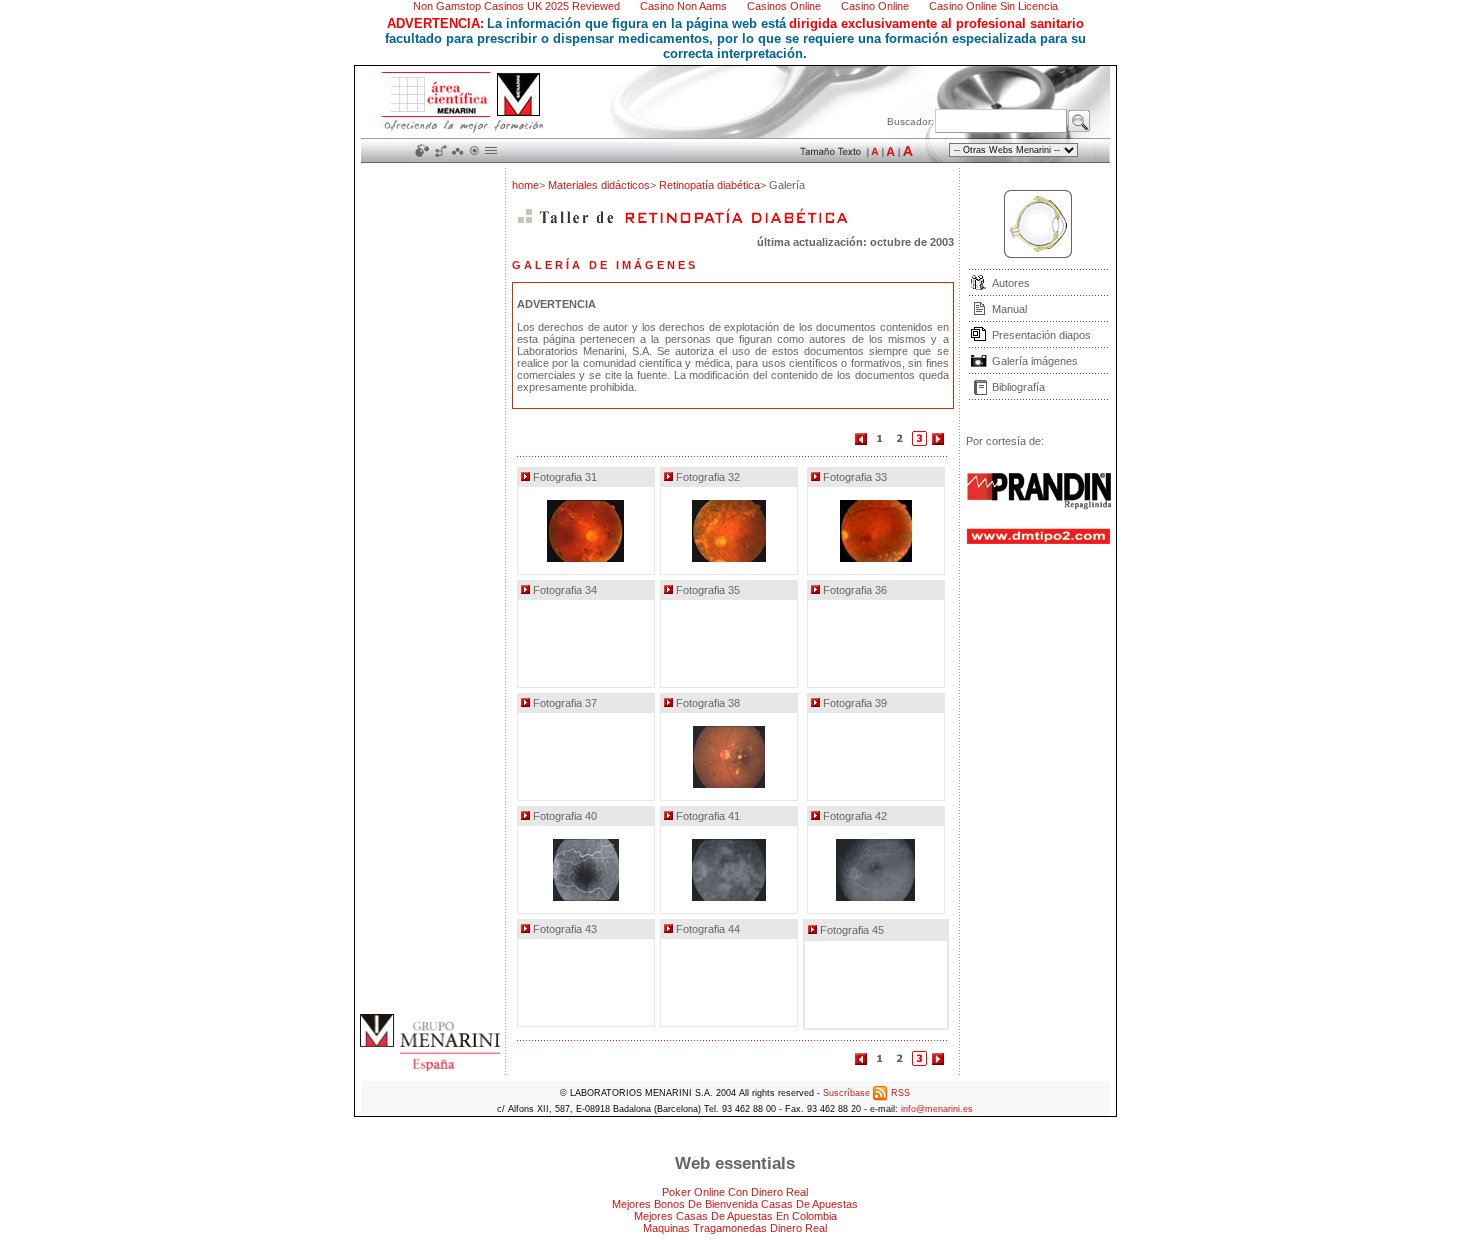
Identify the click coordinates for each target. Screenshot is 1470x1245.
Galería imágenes (1035, 361)
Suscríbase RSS (866, 1093)
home (525, 185)
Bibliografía (1018, 387)
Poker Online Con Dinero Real (735, 1192)
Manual (1009, 309)
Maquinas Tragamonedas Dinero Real (735, 1228)
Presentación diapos (1041, 335)
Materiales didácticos (599, 185)
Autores (1011, 283)
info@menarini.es (937, 1109)
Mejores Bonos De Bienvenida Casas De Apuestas (735, 1204)
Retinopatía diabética (709, 185)
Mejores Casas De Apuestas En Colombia (735, 1216)
